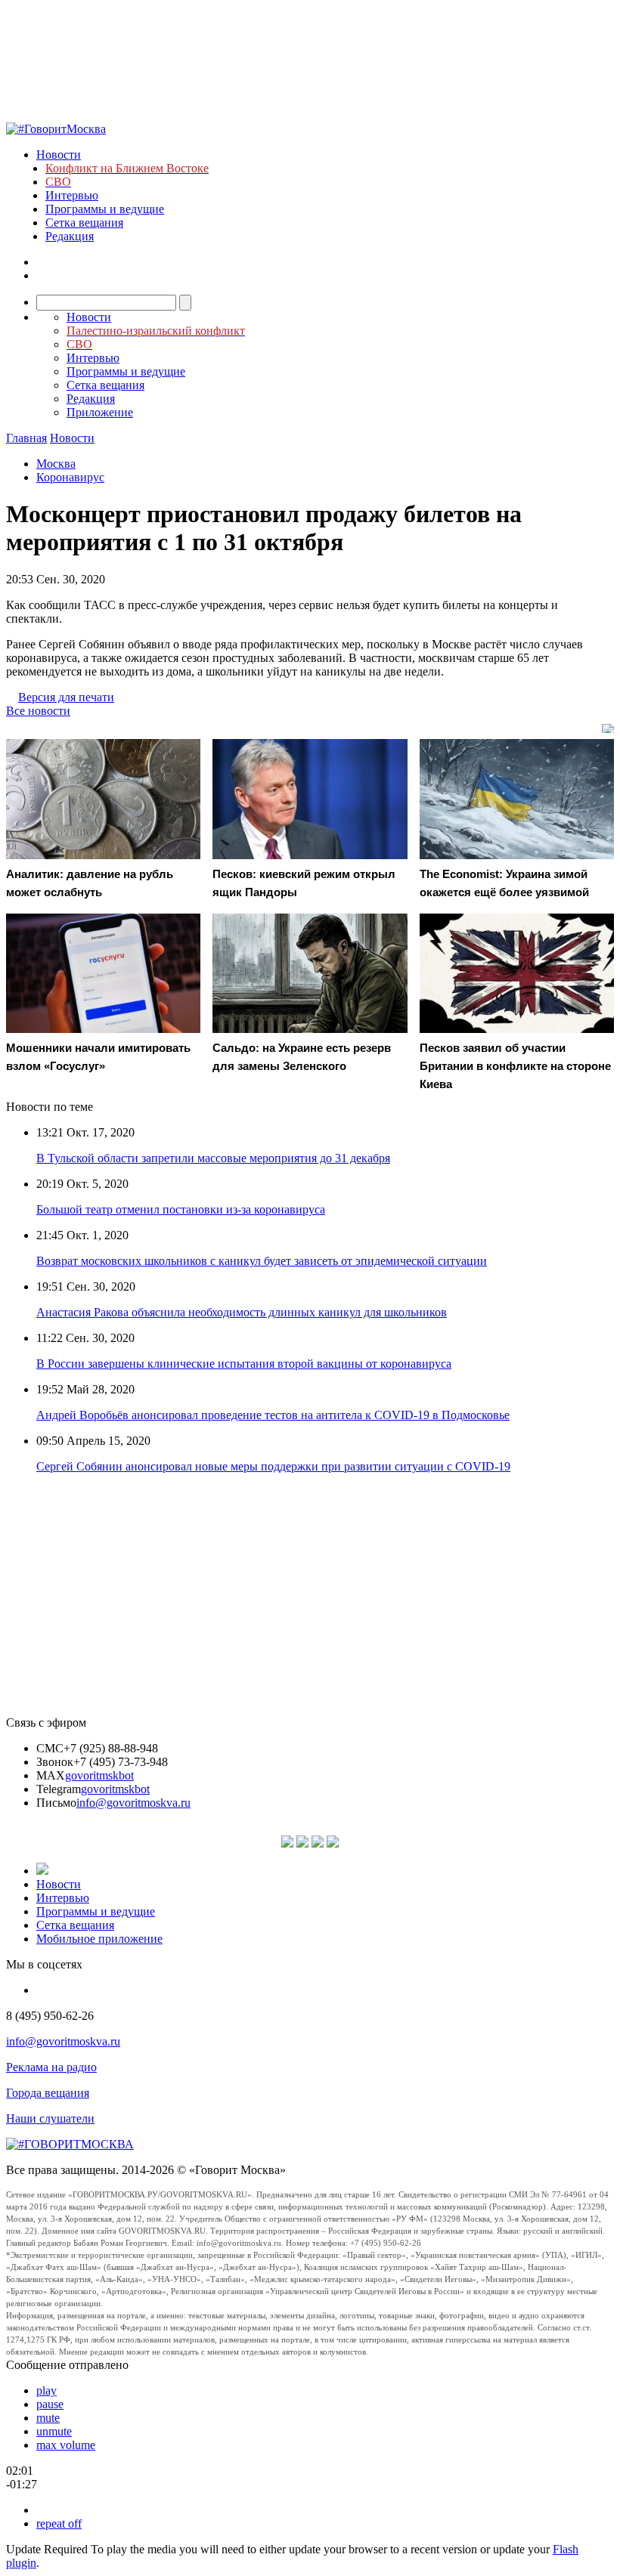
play (46, 2390)
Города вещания (48, 2093)
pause (50, 2404)
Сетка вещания (84, 223)
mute (48, 2418)
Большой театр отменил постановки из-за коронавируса (181, 1209)
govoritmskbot (99, 1775)
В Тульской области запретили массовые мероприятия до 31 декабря (213, 1158)
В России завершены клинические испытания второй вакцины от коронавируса (244, 1364)
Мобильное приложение (99, 1939)
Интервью (72, 195)
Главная (26, 438)
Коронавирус (70, 477)
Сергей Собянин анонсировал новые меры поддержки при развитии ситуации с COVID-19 (273, 1466)
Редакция (70, 236)
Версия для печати (66, 697)
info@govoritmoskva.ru (133, 1803)
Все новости (38, 711)
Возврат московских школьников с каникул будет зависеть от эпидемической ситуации (262, 1261)
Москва (56, 464)
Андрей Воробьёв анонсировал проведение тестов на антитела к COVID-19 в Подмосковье (273, 1415)
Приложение (100, 412)
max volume (66, 2445)
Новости (59, 155)
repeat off (59, 2523)
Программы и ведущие (105, 209)
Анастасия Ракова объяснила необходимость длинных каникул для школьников (242, 1312)
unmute (54, 2431)
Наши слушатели (50, 2118)
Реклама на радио (51, 2067)
